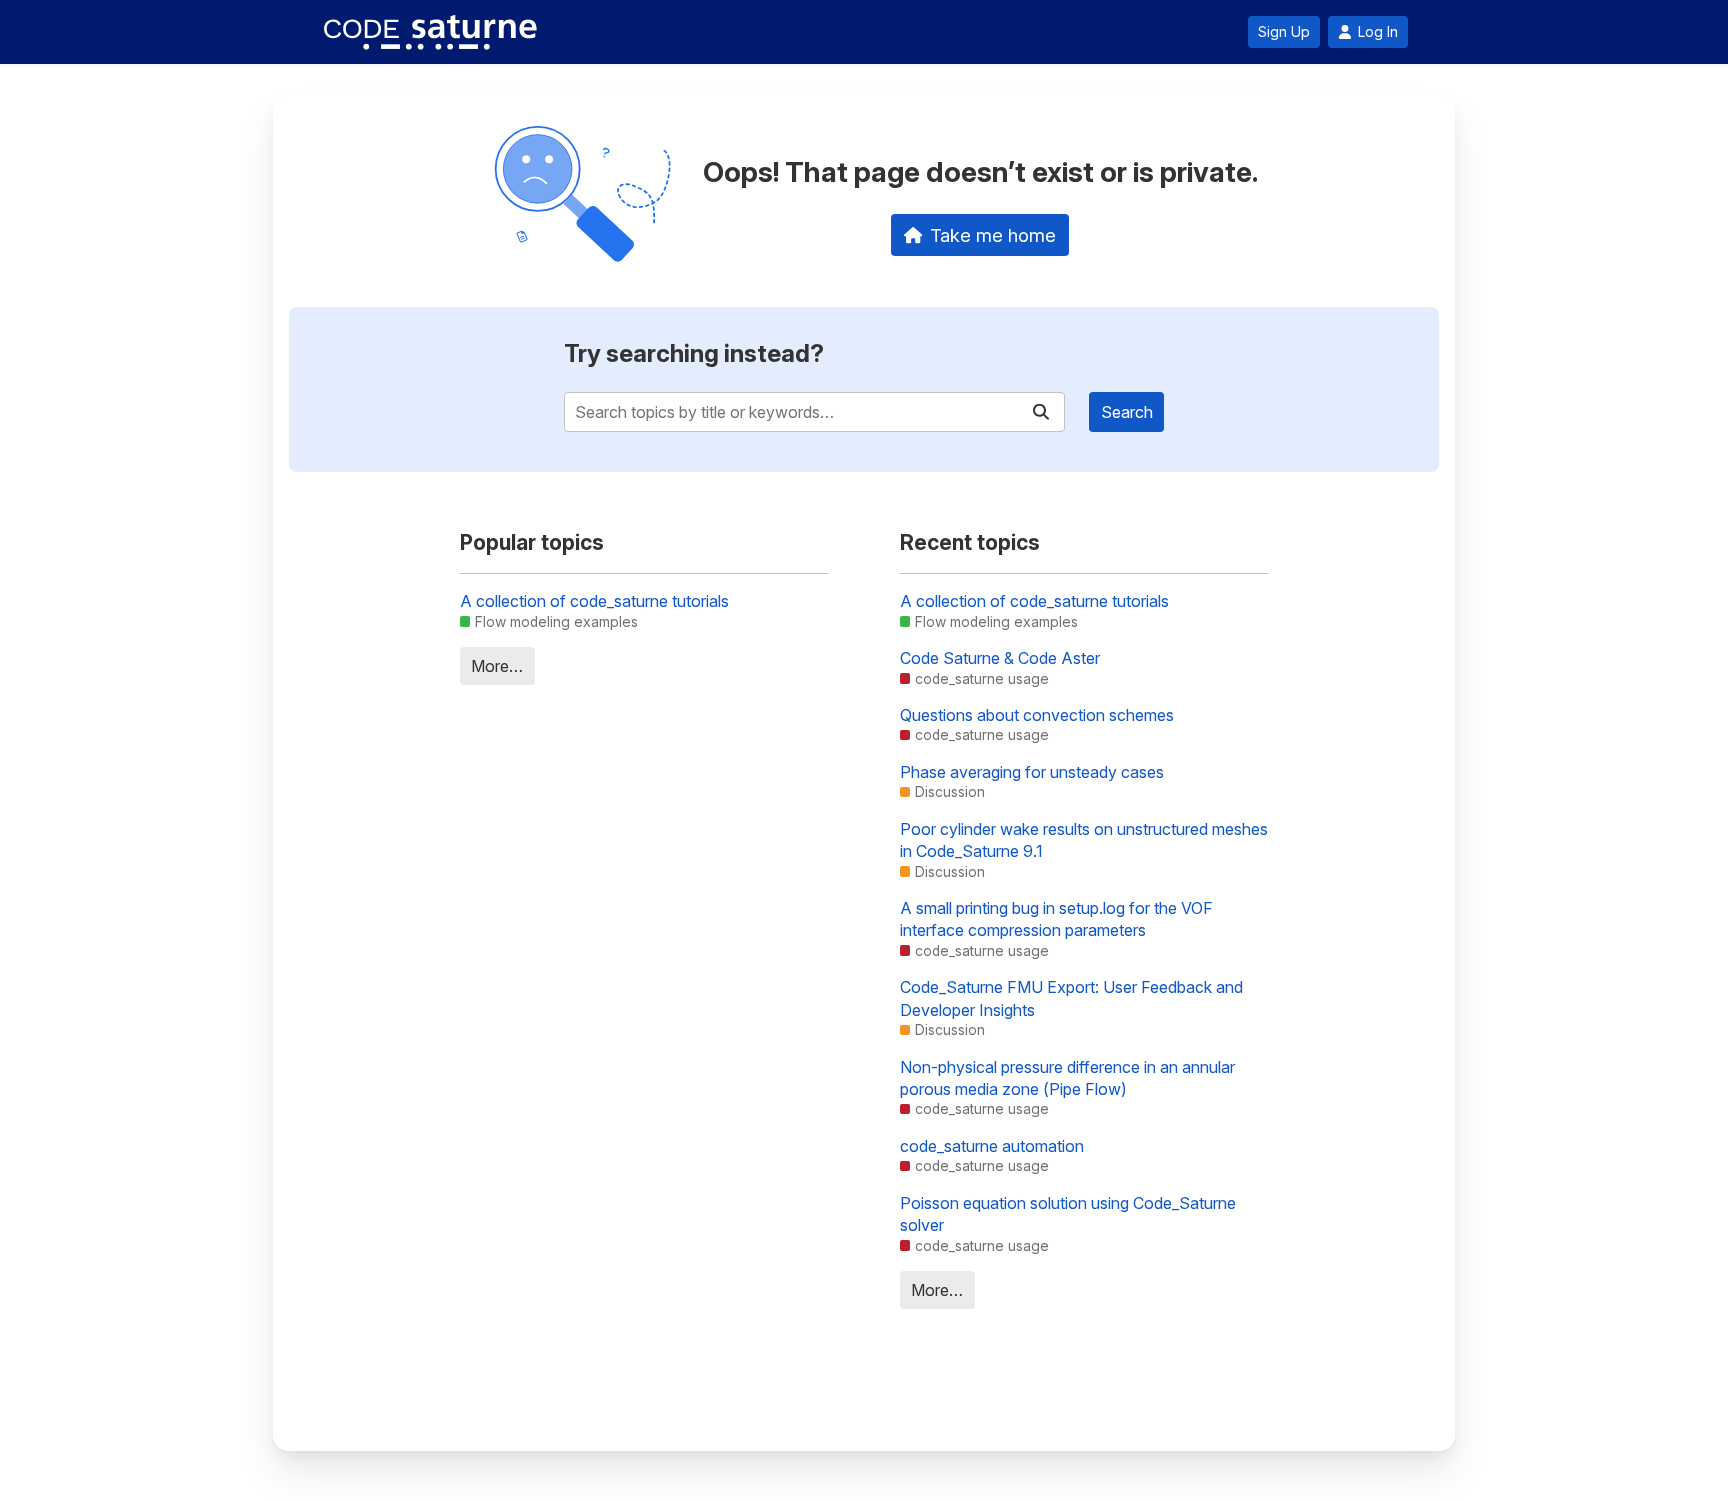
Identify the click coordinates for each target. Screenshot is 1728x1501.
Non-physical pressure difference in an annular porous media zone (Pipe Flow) (1067, 1078)
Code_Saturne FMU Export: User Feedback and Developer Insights (1071, 998)
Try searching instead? (694, 353)
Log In (1378, 32)
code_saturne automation (992, 1146)
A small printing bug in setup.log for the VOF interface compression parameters (1056, 919)
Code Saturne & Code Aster (1000, 658)
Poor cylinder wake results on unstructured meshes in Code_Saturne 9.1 (1084, 840)
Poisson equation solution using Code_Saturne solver (1068, 1214)
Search (1127, 412)
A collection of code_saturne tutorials (594, 601)
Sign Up (1284, 32)
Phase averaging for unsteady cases (1032, 772)
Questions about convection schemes (1037, 715)
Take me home (993, 235)
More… (497, 666)
